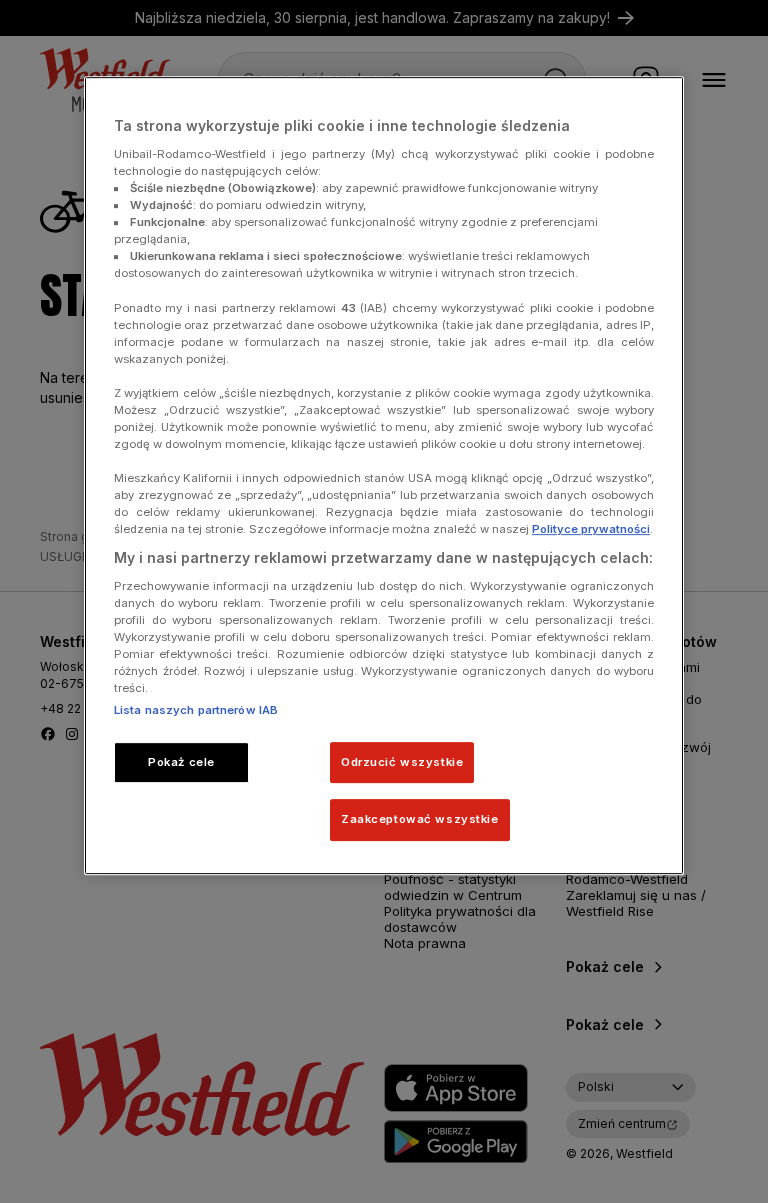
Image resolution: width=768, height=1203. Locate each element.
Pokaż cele (181, 762)
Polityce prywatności (591, 530)
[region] (384, 476)
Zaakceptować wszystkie (420, 820)
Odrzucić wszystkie (402, 762)
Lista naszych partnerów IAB (196, 710)
